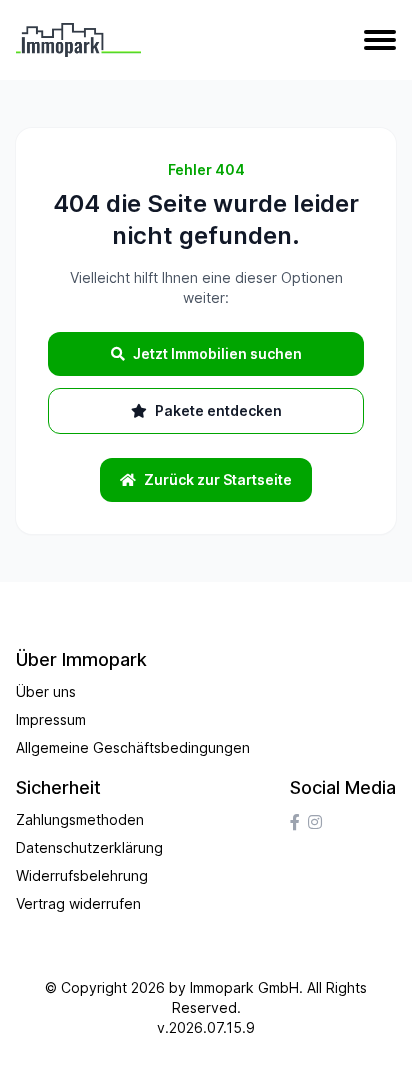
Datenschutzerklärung (89, 847)
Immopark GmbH (244, 987)
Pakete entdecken (218, 410)
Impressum (51, 719)
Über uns (46, 691)
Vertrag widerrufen (78, 903)
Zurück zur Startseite (218, 479)
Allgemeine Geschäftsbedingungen (133, 747)
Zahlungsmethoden (80, 819)
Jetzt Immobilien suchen (217, 353)
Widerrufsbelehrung (82, 875)
